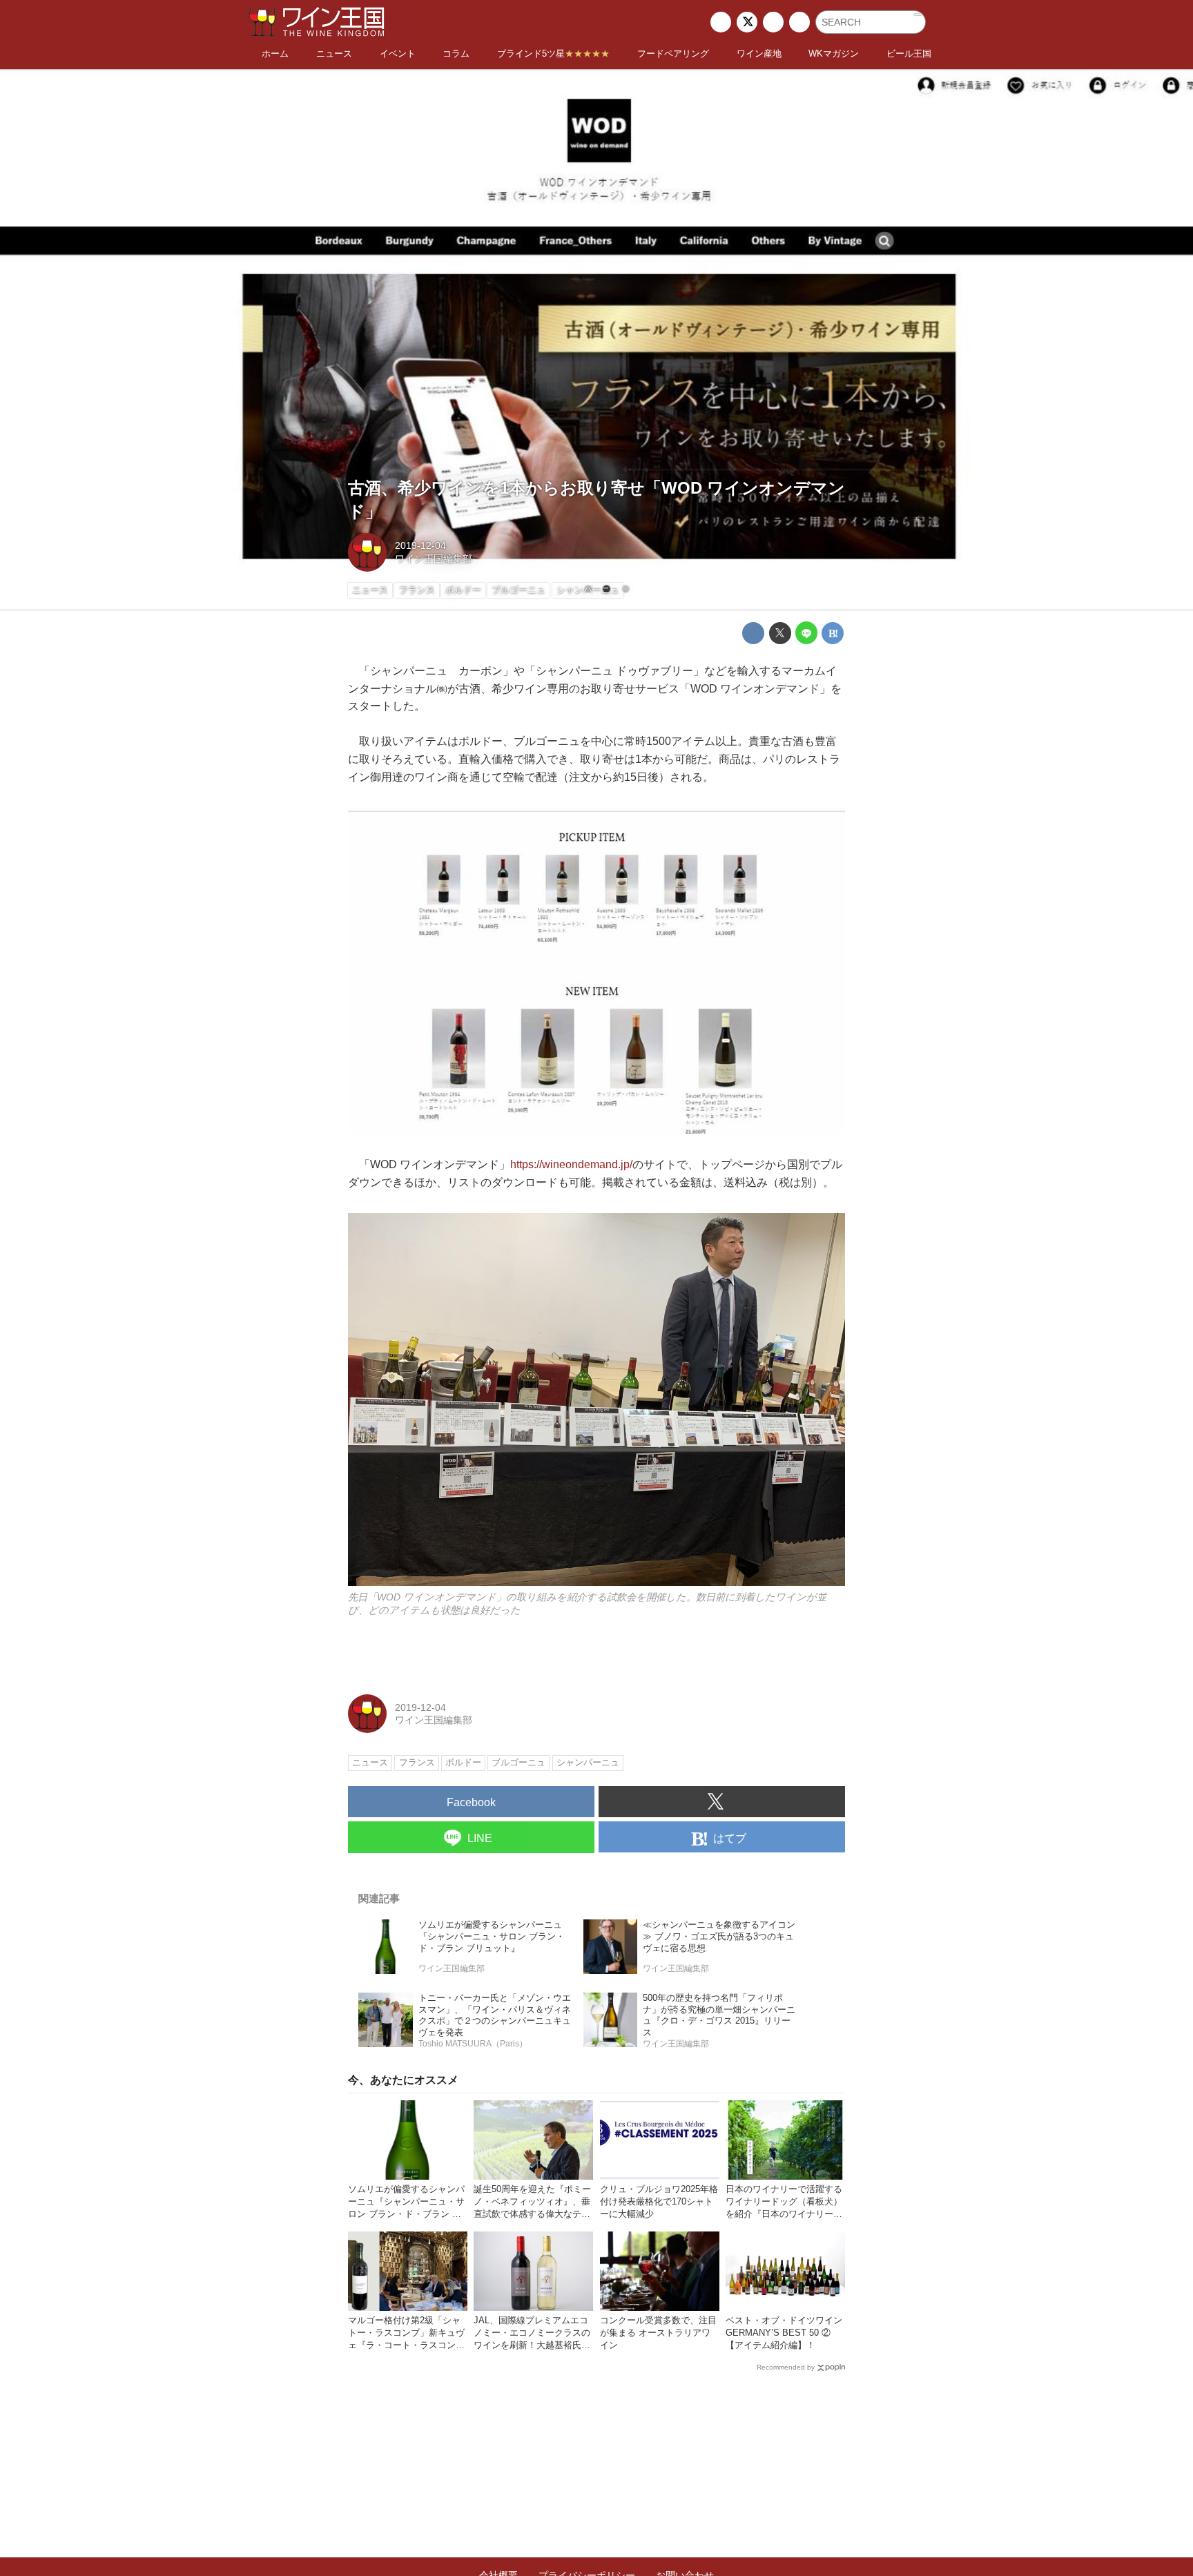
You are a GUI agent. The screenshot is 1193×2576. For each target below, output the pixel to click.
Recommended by (786, 2367)
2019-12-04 (420, 545)
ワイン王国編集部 (434, 559)
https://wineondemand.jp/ (571, 1164)
